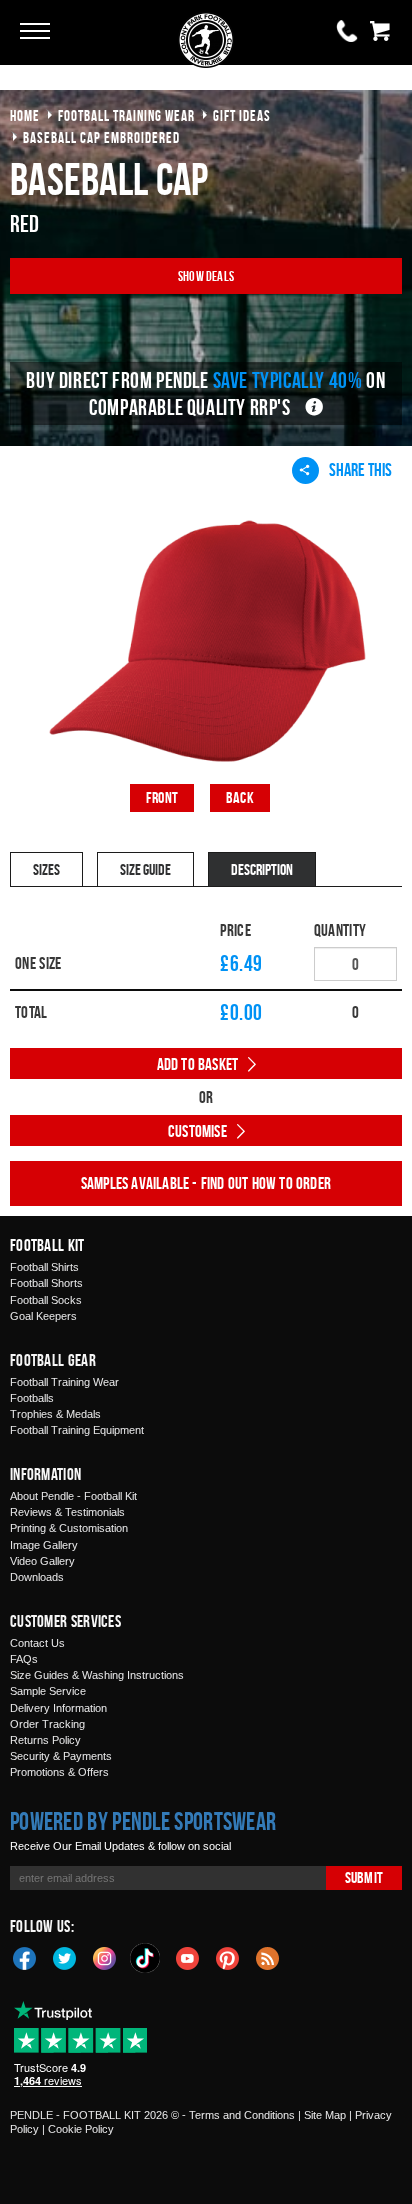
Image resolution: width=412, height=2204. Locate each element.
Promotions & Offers (59, 1772)
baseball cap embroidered (101, 137)
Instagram (105, 1957)
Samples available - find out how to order (206, 1183)
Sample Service (48, 1691)
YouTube (188, 1957)
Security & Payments (61, 1756)
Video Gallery (42, 1561)
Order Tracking (47, 1724)
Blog (268, 1957)
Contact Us (37, 1643)
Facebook (25, 1957)
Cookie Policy (81, 2129)
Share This (360, 469)
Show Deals (206, 275)
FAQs (24, 1659)
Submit (364, 1877)
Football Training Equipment (77, 1430)
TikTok (146, 1958)
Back (240, 797)
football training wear (126, 115)
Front (162, 797)
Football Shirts (44, 1267)
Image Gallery (44, 1545)
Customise (197, 1131)
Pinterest (228, 1957)
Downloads (37, 1577)
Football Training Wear (64, 1382)
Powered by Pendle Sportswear (143, 1821)
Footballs (32, 1398)
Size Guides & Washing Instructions (97, 1675)
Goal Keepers (43, 1316)
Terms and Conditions (242, 2115)
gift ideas (242, 115)
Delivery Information (58, 1708)
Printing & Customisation (69, 1528)
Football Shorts (46, 1283)
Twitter (65, 1957)
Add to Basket (198, 1064)
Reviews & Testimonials (67, 1512)
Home (25, 115)
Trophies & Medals (55, 1414)
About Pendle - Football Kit (73, 1496)
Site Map (325, 2115)
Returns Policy (45, 1740)
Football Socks (46, 1300)
